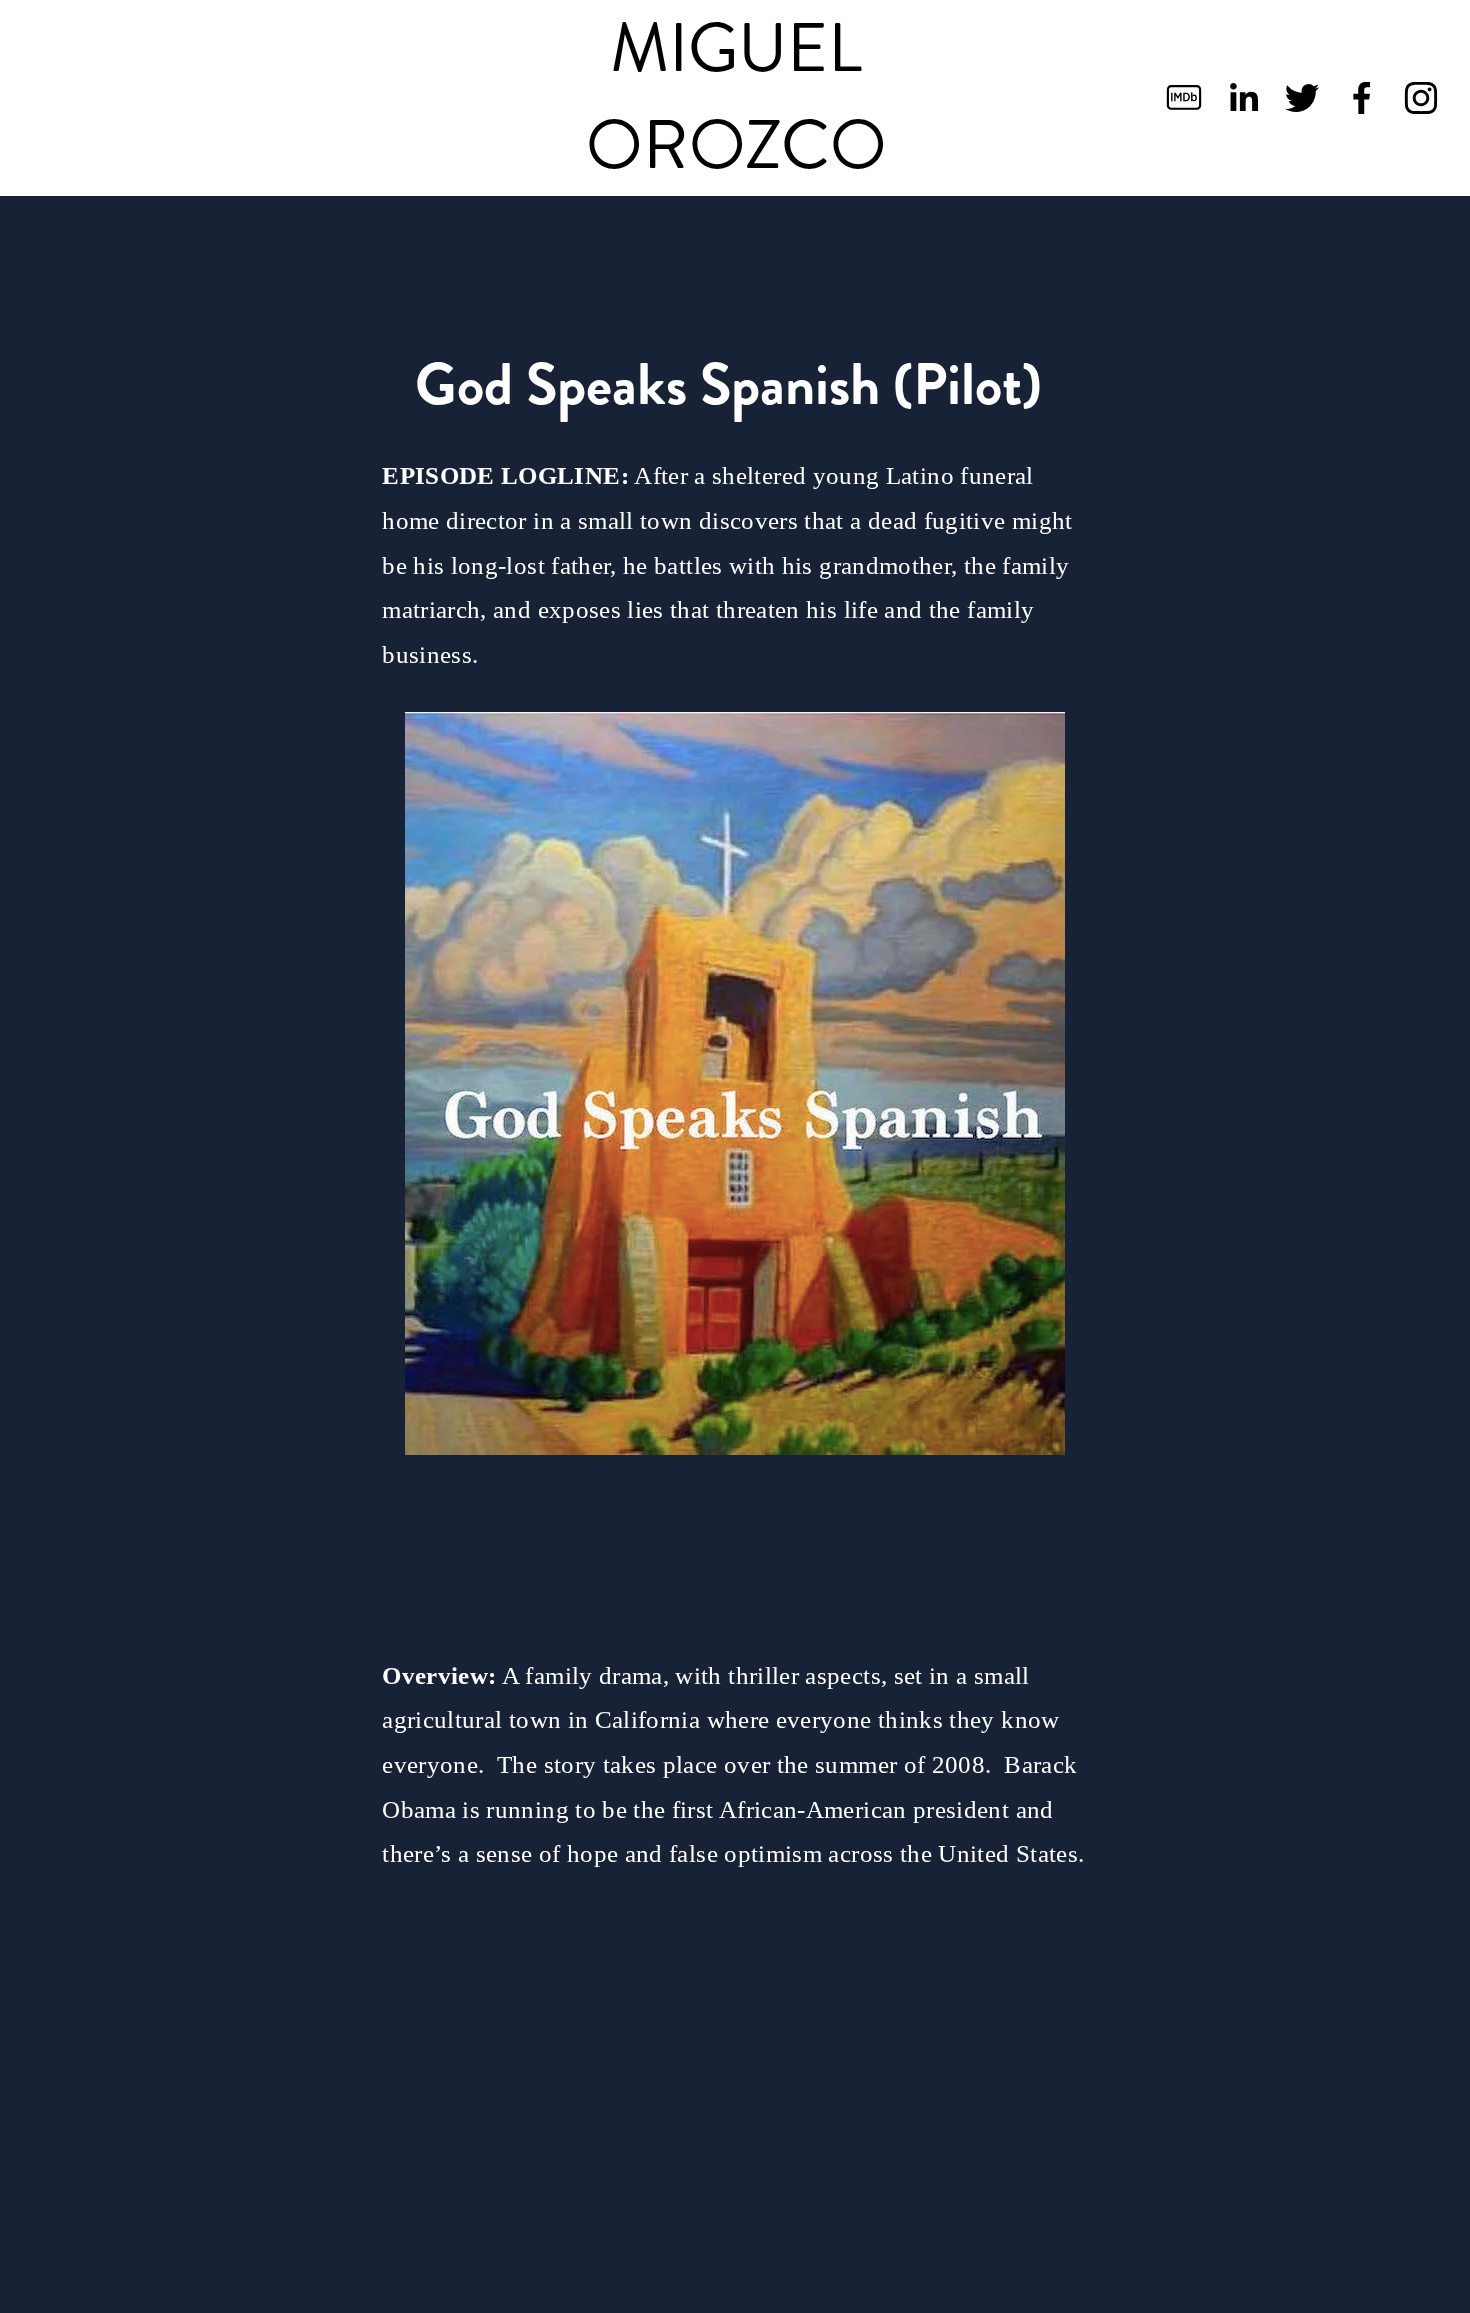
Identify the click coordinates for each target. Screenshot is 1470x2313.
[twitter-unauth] (1302, 98)
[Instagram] (1421, 98)
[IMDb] (1184, 98)
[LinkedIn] (1243, 98)
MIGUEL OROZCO (736, 96)
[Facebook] (1362, 98)
